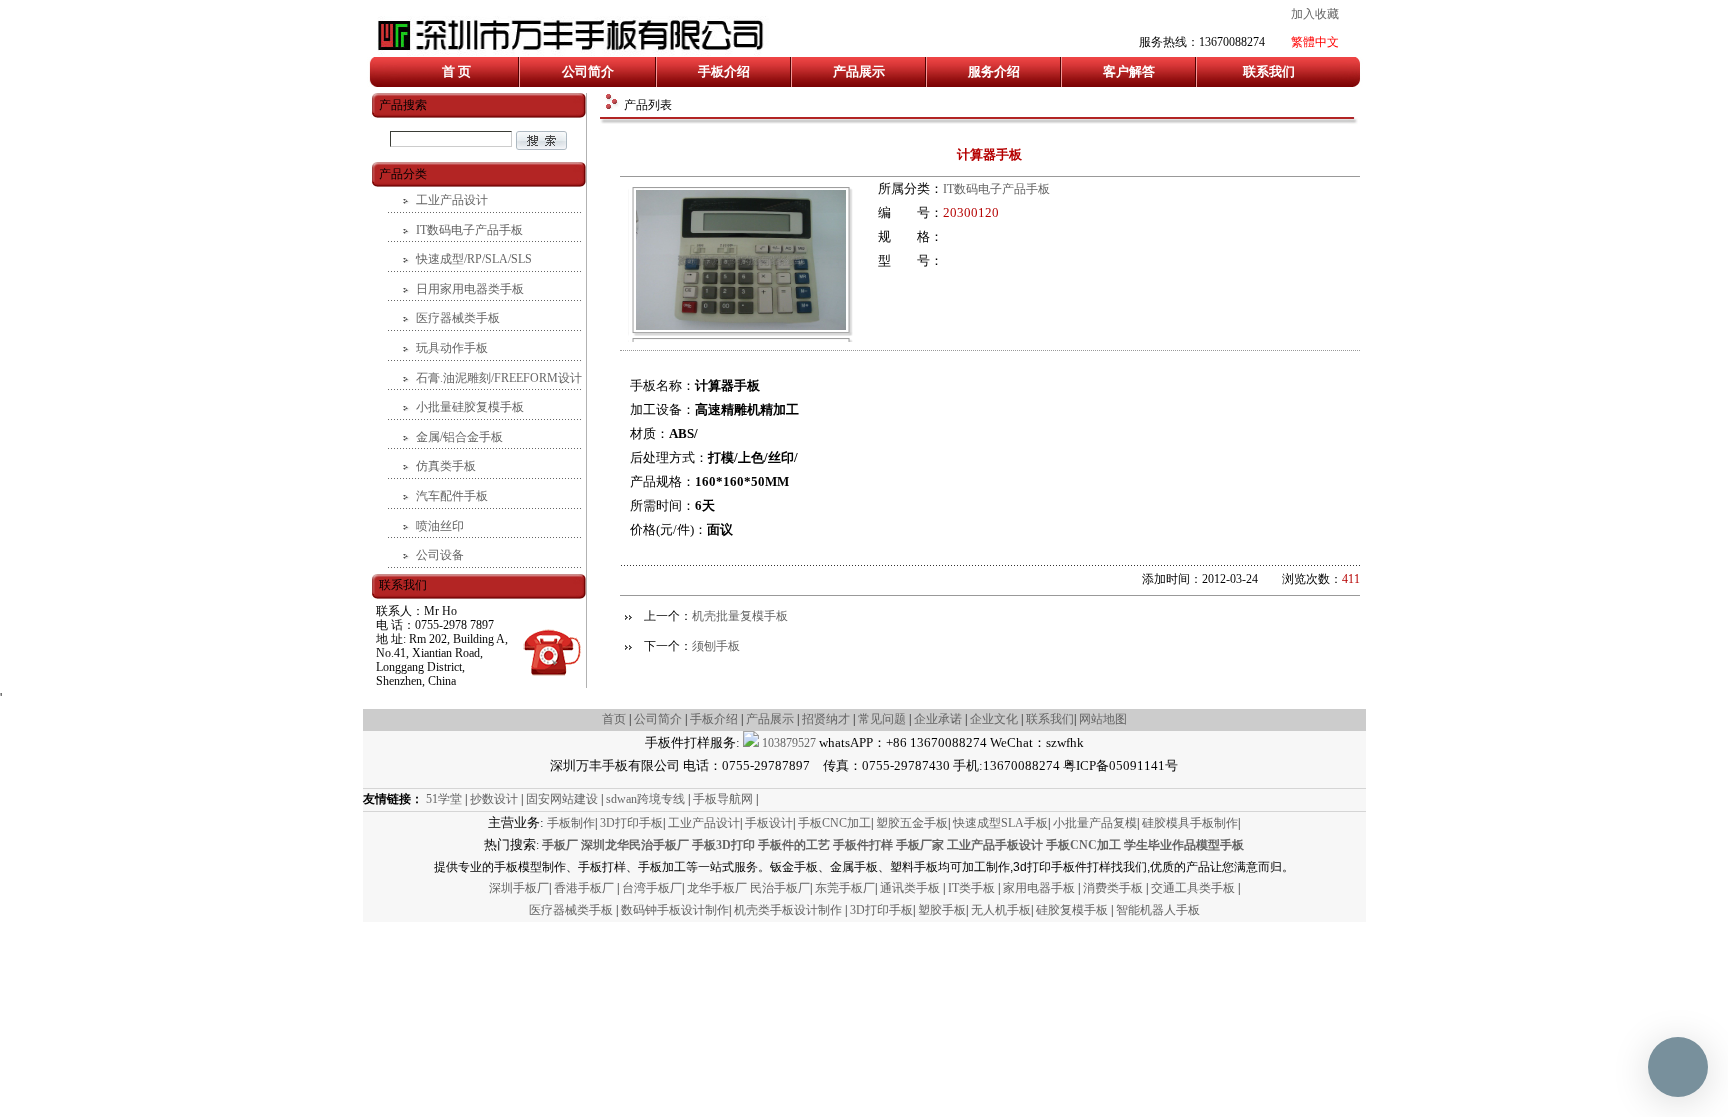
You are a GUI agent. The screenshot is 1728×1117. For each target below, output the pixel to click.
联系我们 (1269, 71)
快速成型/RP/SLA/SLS (474, 259)
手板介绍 (724, 71)
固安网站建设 (562, 799)
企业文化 (995, 719)
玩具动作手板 (452, 348)
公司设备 (440, 555)
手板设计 (769, 823)
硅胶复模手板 (1073, 910)
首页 (614, 719)
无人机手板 (1001, 910)
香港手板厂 (585, 888)
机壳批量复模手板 (740, 616)
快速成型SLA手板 (1000, 823)
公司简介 (588, 71)
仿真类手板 (446, 466)
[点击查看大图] (741, 326)
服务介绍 (994, 71)
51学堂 (444, 799)
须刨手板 (716, 646)
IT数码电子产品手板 (996, 189)
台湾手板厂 (652, 888)
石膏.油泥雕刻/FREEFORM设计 (499, 378)
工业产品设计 (452, 200)
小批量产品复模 (1095, 823)
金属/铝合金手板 (459, 437)
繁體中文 (1315, 42)
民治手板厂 (780, 888)
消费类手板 (1114, 888)
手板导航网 (723, 799)
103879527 (787, 743)
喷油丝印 (440, 526)
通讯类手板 (911, 888)
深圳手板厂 (519, 888)
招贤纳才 (826, 719)
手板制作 (571, 823)
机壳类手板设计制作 (788, 910)
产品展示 (859, 71)
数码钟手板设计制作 (675, 910)
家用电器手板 (1040, 888)
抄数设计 (494, 799)
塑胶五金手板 (912, 823)
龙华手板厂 (718, 888)
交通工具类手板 (1194, 888)
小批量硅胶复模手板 (470, 407)
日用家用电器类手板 (470, 289)
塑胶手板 (942, 910)
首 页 (456, 71)
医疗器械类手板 (458, 318)
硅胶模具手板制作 (1190, 823)
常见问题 (882, 719)
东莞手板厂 (845, 888)
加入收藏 (1315, 14)
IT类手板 (973, 888)
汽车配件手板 (452, 496)
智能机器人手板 (1158, 910)
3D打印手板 (631, 823)
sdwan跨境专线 (645, 799)
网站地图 (1103, 719)
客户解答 (1129, 71)
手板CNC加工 (834, 823)
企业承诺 (938, 719)
